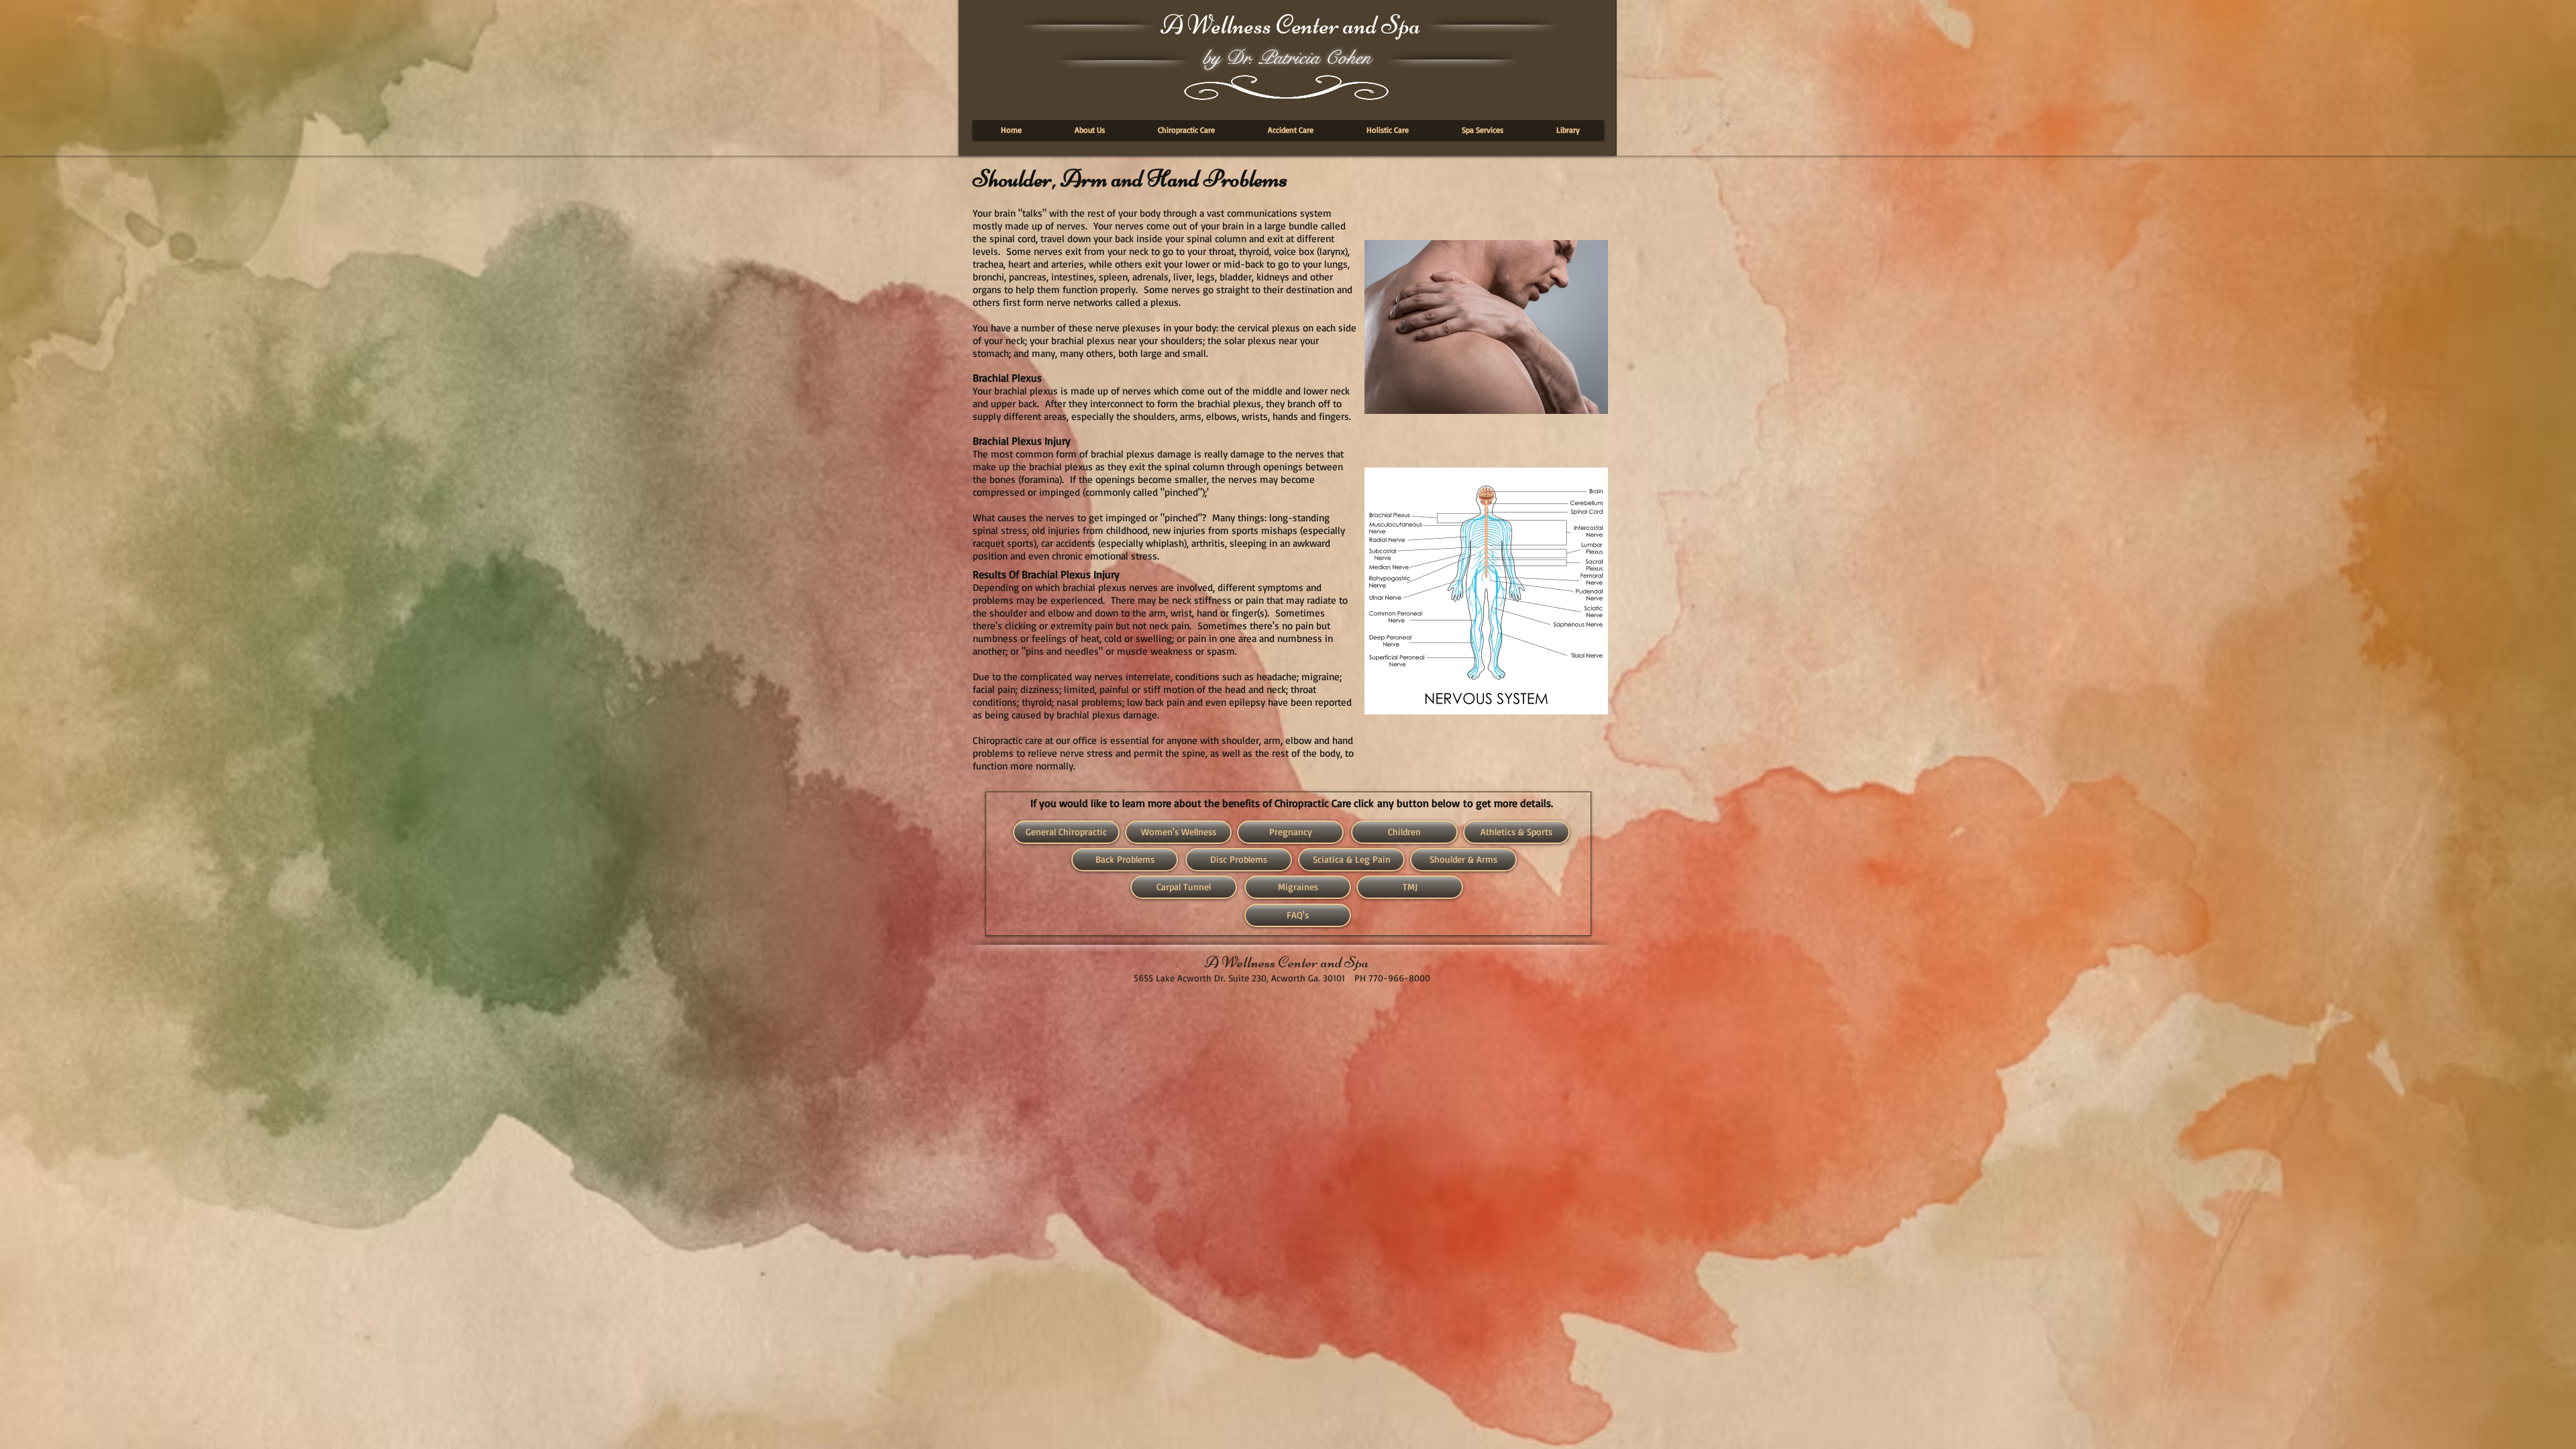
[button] (1090, 130)
